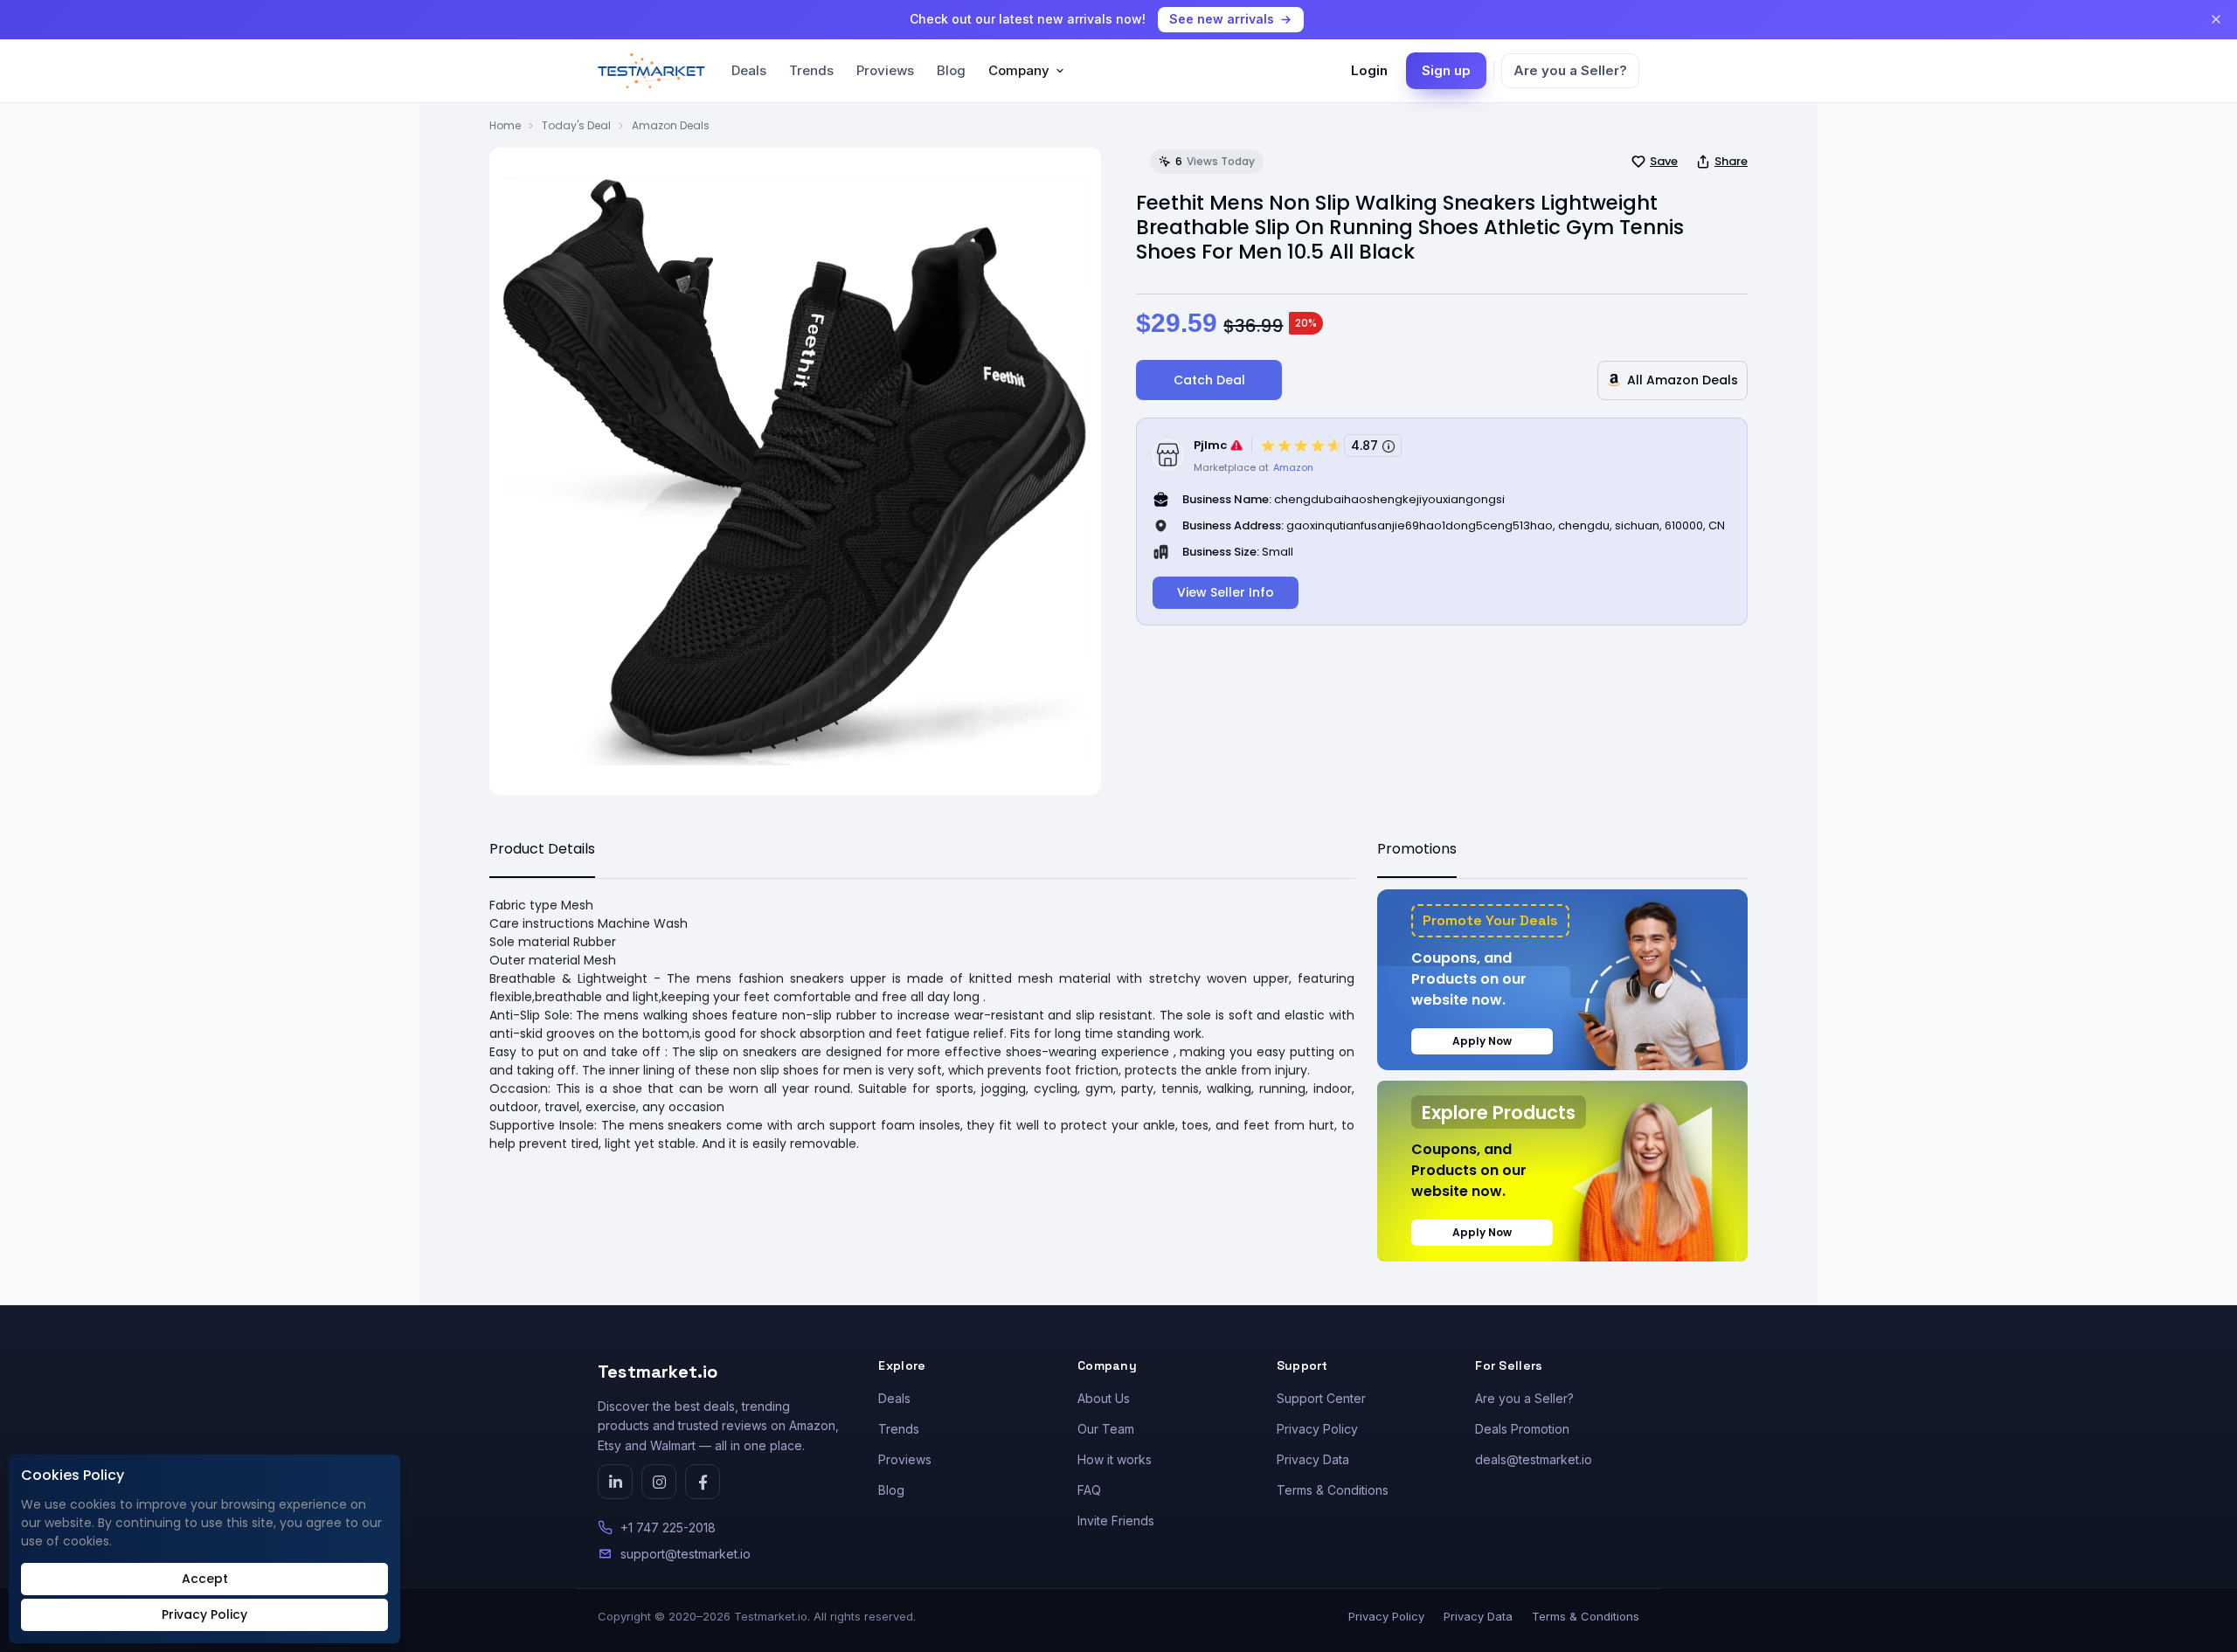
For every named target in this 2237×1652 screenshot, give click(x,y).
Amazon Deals (671, 125)
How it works (1115, 1459)
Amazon (1293, 467)
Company (1019, 70)
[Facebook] (703, 1482)
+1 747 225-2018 (668, 1528)
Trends (811, 70)
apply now (1482, 1041)
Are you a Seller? (1570, 70)
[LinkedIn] (615, 1482)
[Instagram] (659, 1482)
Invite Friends (1116, 1521)
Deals (749, 70)
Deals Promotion (1522, 1429)
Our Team (1106, 1429)
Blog (951, 70)
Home (505, 125)
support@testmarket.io (686, 1554)
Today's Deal (576, 125)
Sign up (1446, 70)
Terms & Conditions (1333, 1490)
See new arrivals (1222, 19)
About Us (1104, 1398)
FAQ (1089, 1490)
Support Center (1321, 1398)
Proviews (885, 70)
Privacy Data (1313, 1459)
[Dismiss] (2216, 19)
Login (1369, 70)
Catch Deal (1209, 380)
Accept (205, 1579)
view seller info (1226, 592)
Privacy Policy (1317, 1429)
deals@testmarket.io (1534, 1459)
